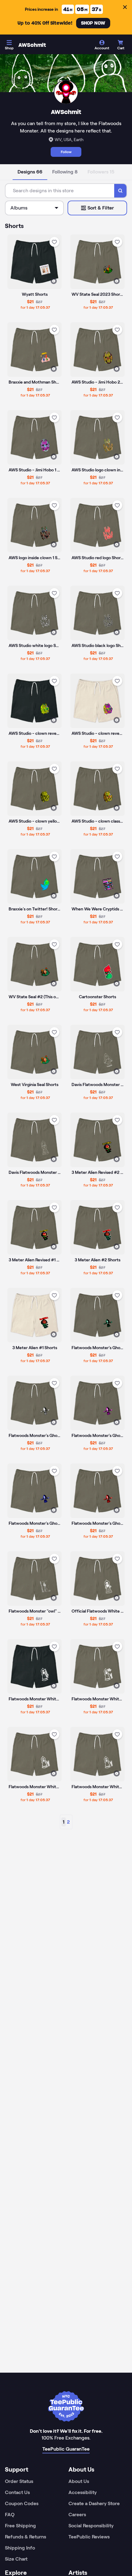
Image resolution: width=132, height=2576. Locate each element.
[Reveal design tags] (54, 281)
